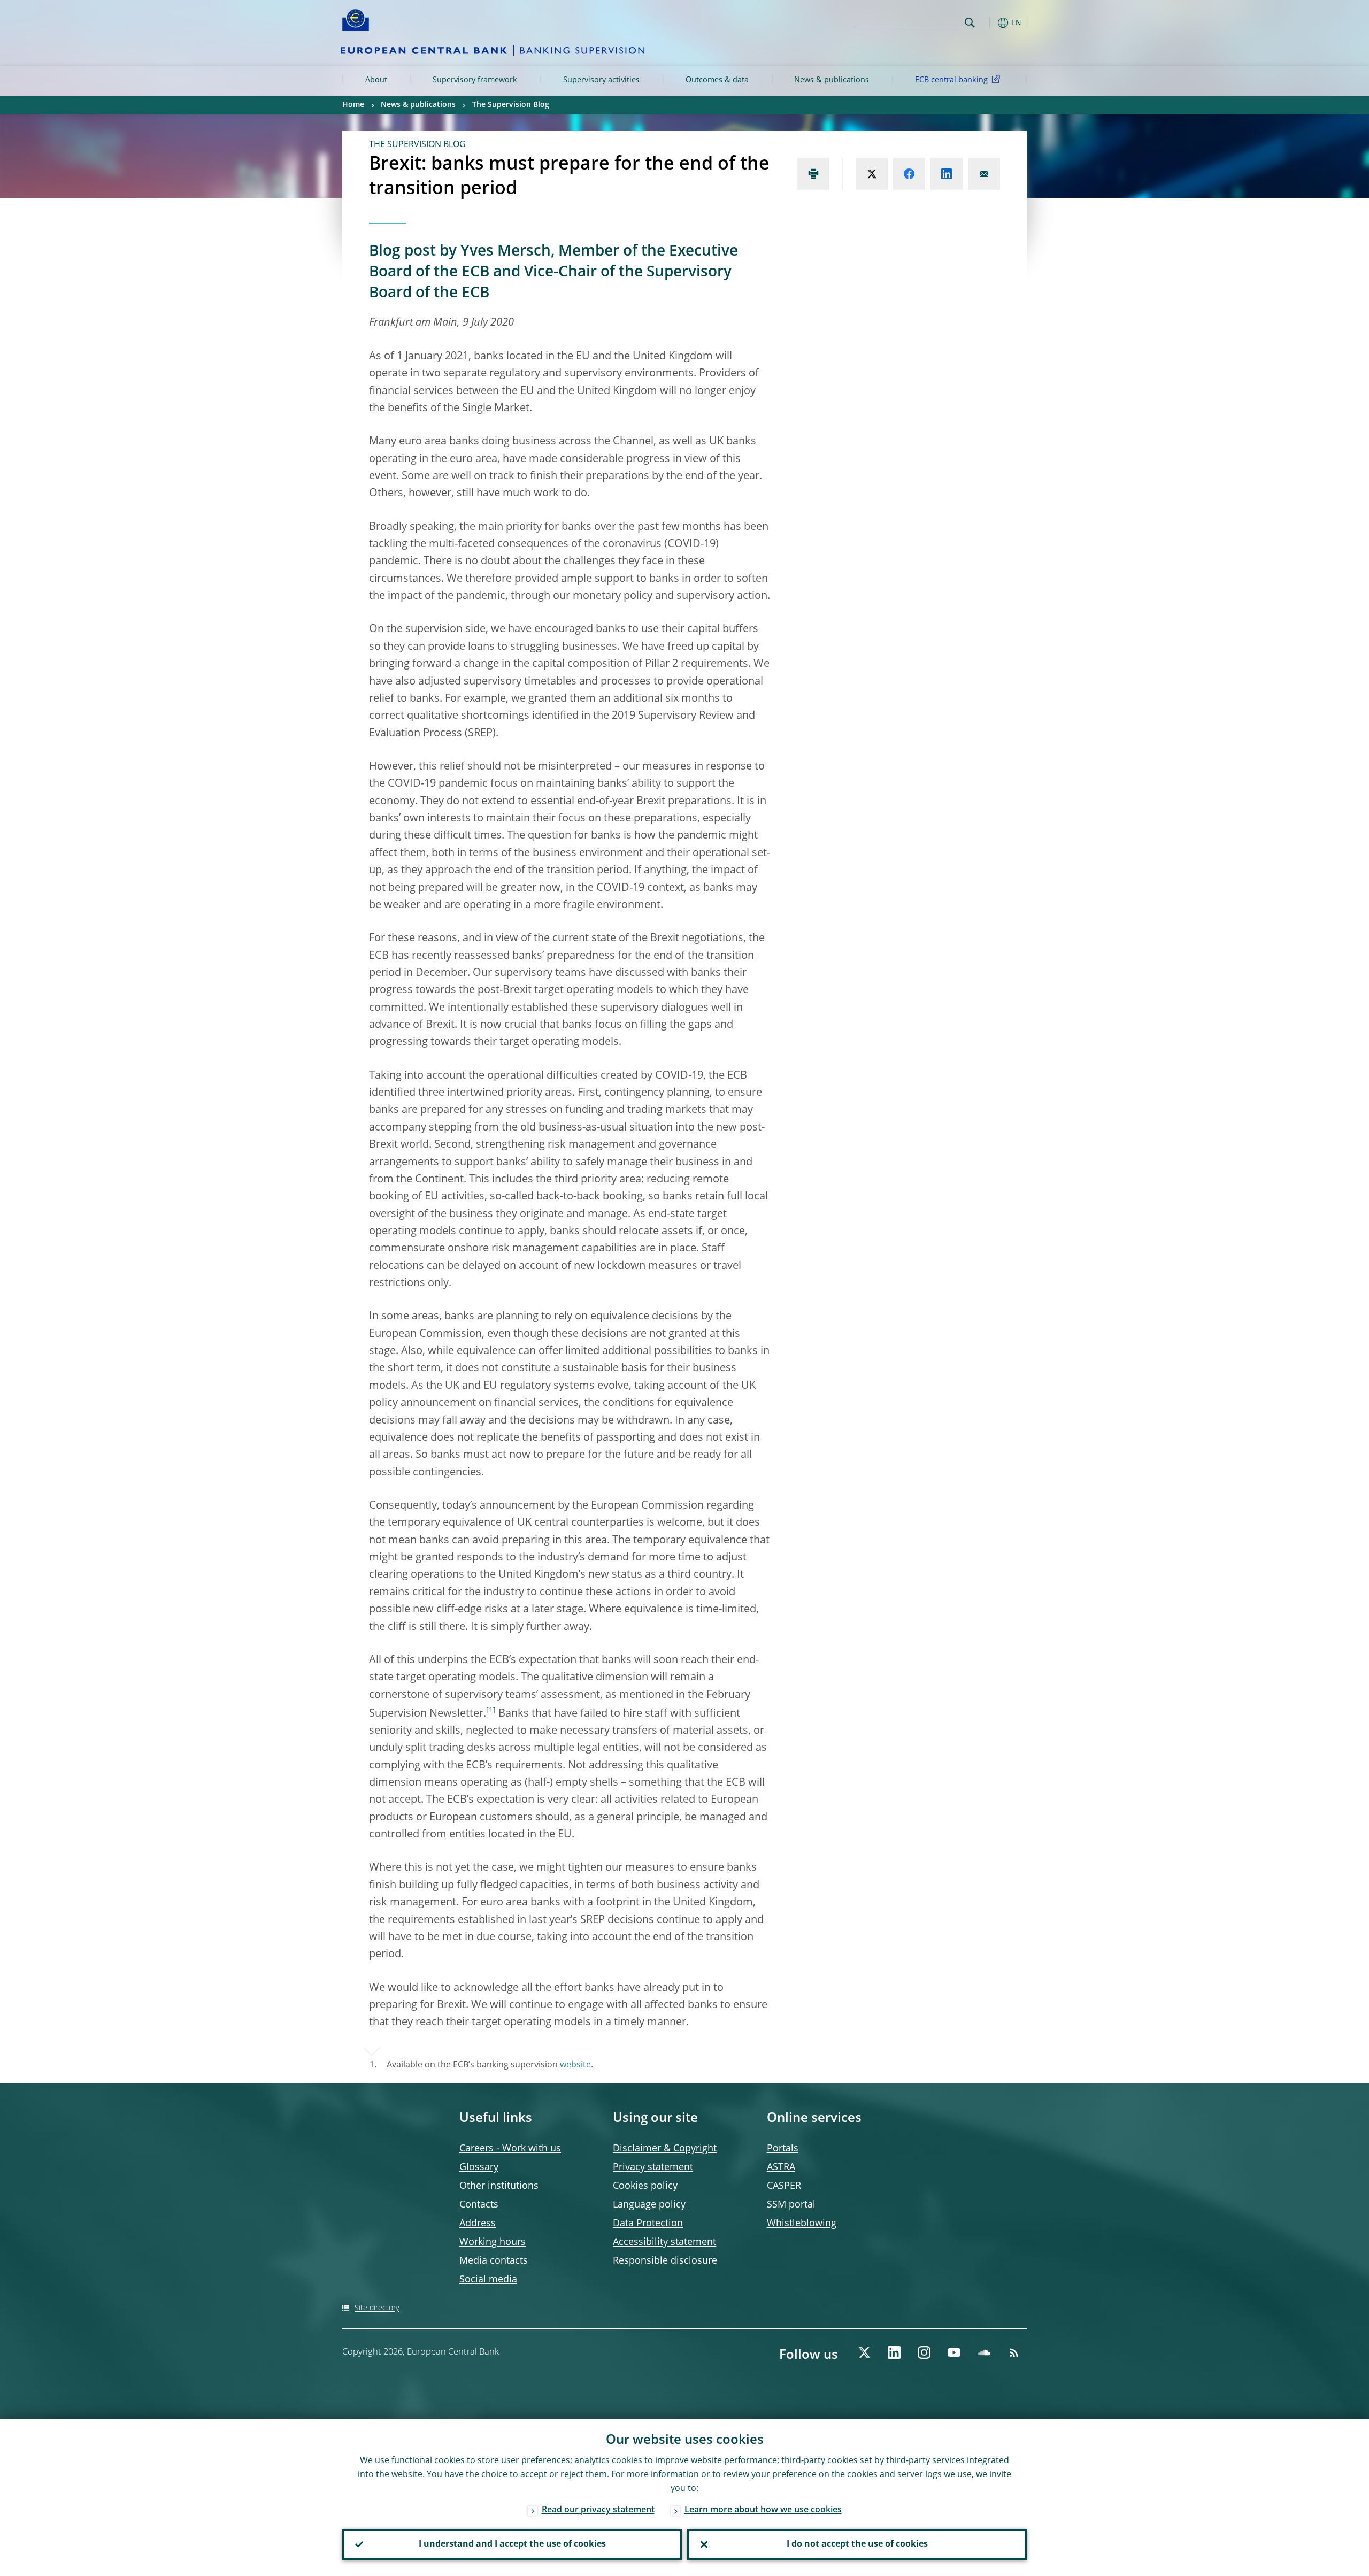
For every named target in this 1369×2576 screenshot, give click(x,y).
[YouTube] (954, 2352)
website (575, 2065)
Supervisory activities (601, 80)
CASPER (784, 2186)
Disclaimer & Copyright (665, 2149)
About (376, 80)
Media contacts (494, 2261)
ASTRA (781, 2167)
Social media (488, 2280)
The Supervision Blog (511, 105)
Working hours (493, 2242)
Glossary (479, 2167)
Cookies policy (645, 2186)
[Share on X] (872, 174)
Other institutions (499, 2186)
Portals (783, 2149)
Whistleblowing (802, 2224)
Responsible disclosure (665, 2261)
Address (478, 2224)
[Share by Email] (984, 174)
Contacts (479, 2205)
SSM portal (791, 2205)
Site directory (377, 2308)
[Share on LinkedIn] (947, 174)
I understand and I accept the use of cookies (512, 2544)
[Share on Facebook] (909, 174)
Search (970, 23)
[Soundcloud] (984, 2352)
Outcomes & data (717, 80)
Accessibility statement (664, 2242)
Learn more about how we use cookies (763, 2510)
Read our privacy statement (598, 2510)
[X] (864, 2352)
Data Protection (648, 2224)
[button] (989, 23)
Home (353, 105)
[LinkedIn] (894, 2352)
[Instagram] (924, 2352)
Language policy (649, 2205)
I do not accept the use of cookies (857, 2544)
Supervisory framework (475, 80)
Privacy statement (653, 2167)
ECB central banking (951, 80)
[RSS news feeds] (1014, 2352)
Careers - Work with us (510, 2149)
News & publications (832, 80)
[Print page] (813, 174)
